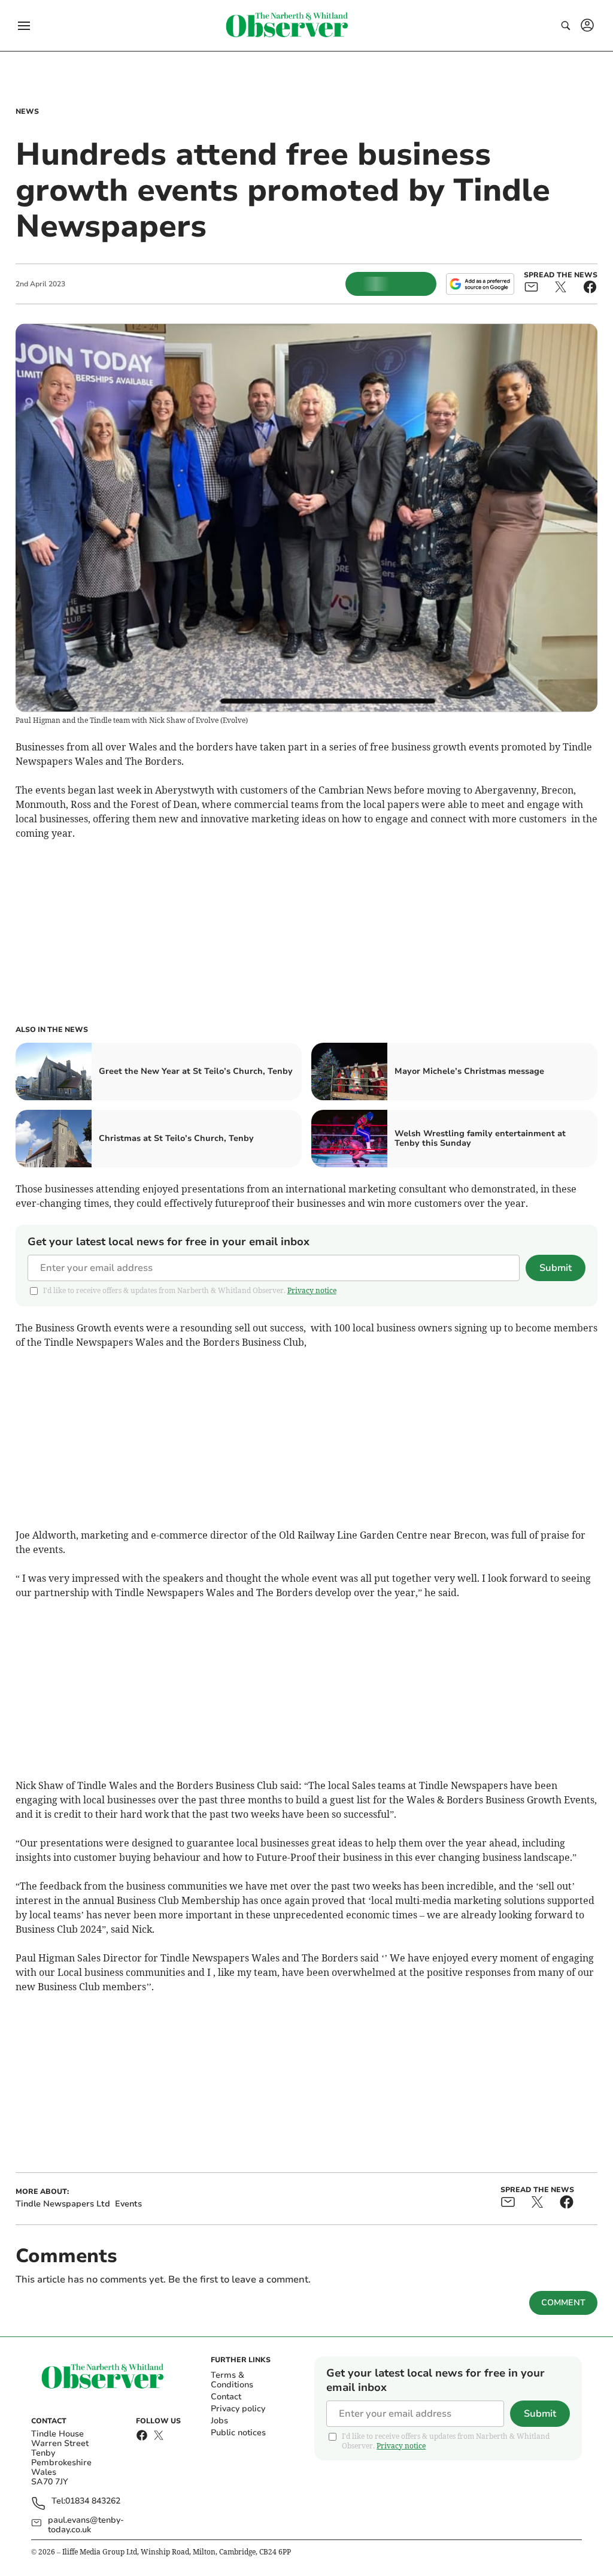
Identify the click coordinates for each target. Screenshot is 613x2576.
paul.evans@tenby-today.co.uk (86, 2525)
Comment (563, 2303)
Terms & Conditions (232, 2380)
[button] (24, 26)
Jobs (219, 2421)
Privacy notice (312, 1290)
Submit (556, 1268)
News (27, 111)
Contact (226, 2397)
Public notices (238, 2433)
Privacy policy (238, 2409)
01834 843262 (93, 2501)
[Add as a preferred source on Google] (480, 284)
